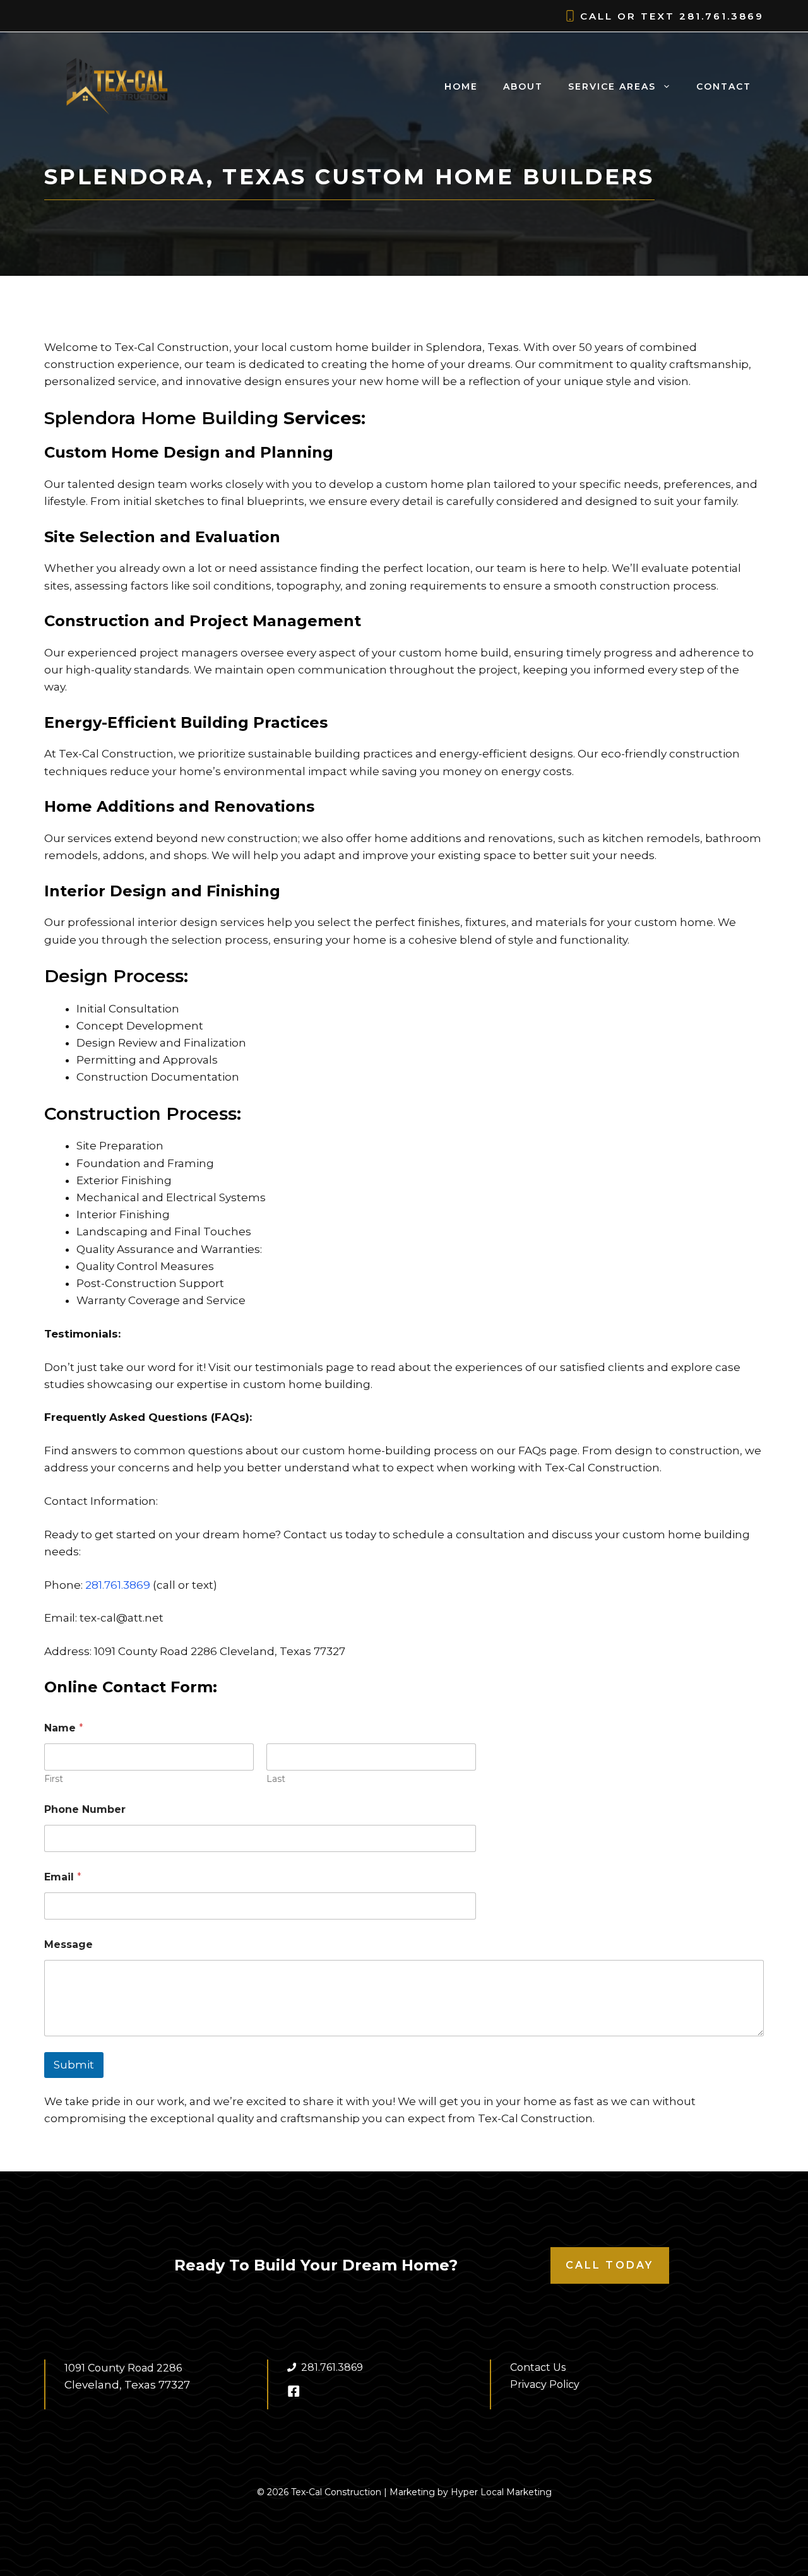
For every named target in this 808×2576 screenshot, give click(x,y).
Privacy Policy (545, 2384)
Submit (74, 2065)
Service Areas (612, 86)
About (523, 86)
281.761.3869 (722, 16)
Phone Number (85, 1809)
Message (68, 1944)
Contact (724, 86)
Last (276, 1779)
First (54, 1779)
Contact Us (538, 2367)
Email (63, 1877)
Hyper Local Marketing (501, 2492)
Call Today (610, 2265)
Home (461, 86)
